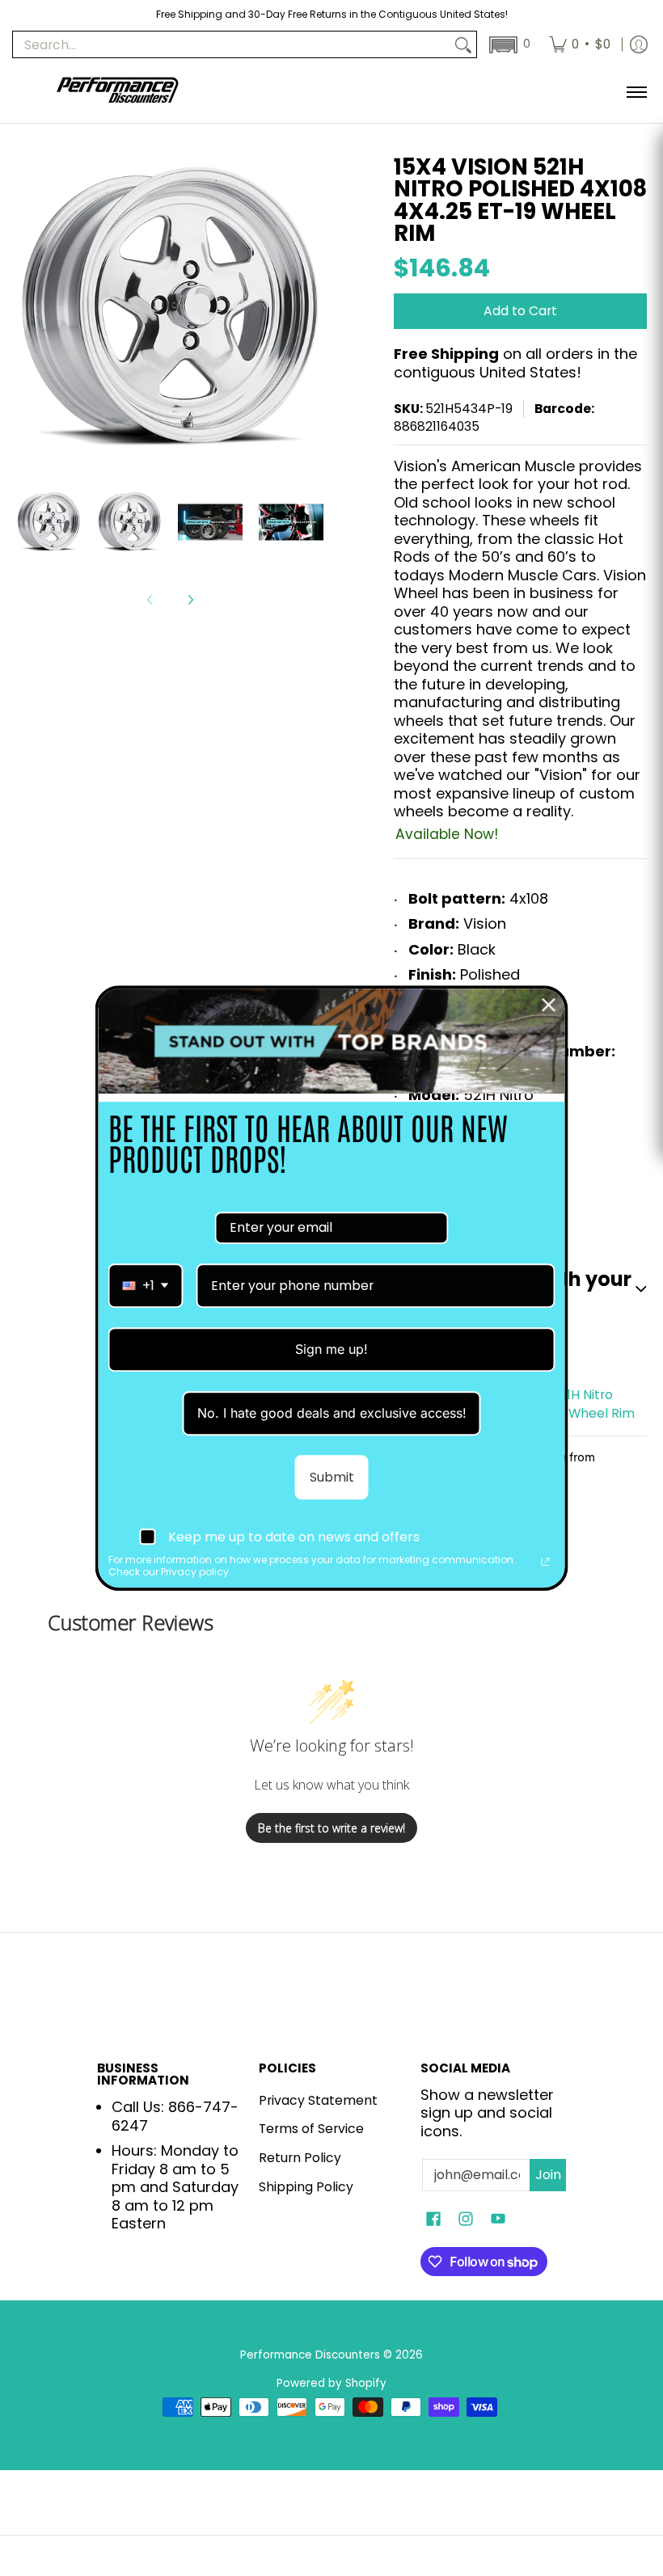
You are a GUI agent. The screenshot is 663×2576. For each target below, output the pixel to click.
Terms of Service (311, 2129)
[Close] (549, 1005)
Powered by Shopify (331, 2383)
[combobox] (146, 1286)
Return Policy (300, 2158)
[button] (508, 45)
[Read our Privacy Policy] (546, 1562)
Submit (332, 1477)
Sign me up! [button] (331, 1349)
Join (548, 2175)
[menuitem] (580, 44)
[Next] (190, 600)
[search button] (463, 45)
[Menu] (636, 92)
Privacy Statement (318, 2100)
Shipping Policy (306, 2187)
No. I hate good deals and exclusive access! (332, 1413)
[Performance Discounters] (117, 92)
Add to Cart (520, 311)
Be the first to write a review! (331, 1828)
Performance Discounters (310, 2355)
